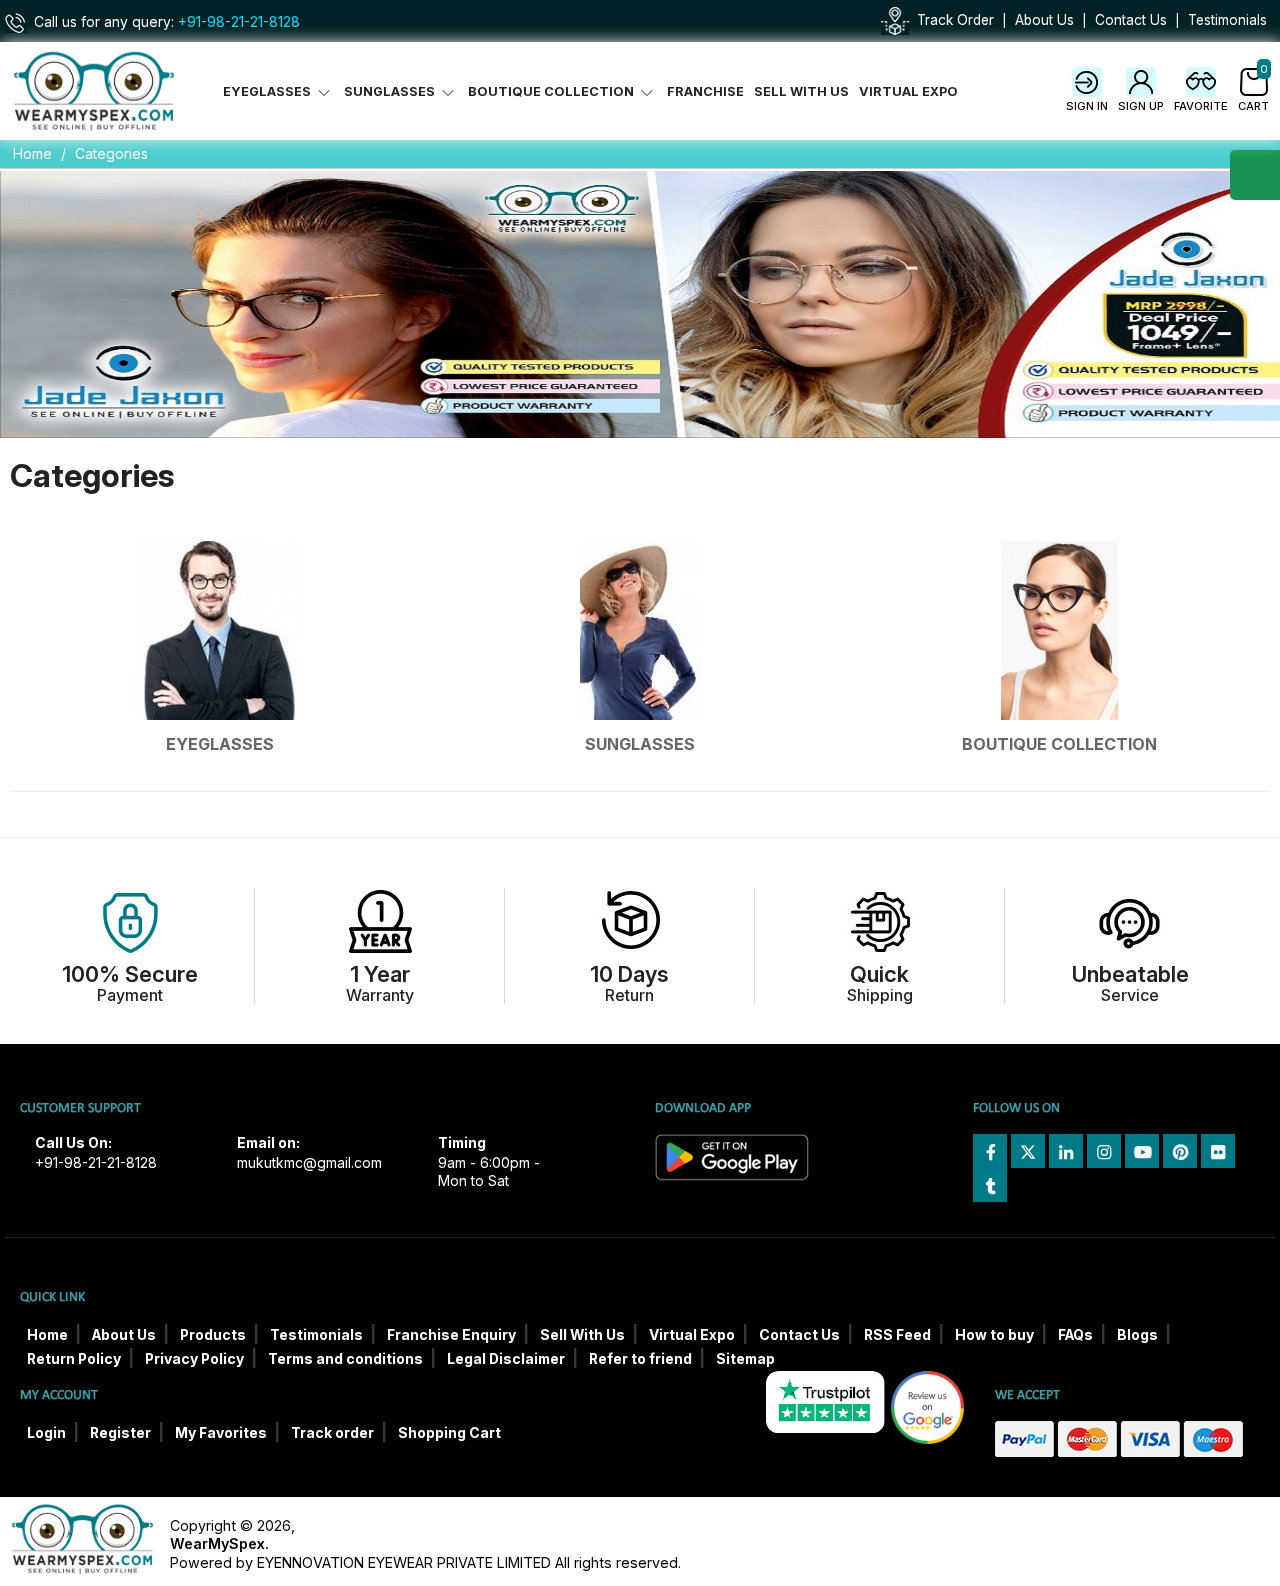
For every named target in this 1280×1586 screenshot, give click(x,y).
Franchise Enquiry (451, 1335)
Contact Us (1131, 20)
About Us (1044, 20)
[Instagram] (1104, 1151)
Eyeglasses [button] (268, 91)
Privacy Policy (194, 1359)
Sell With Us (801, 91)
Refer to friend (640, 1359)
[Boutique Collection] (1060, 630)
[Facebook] (990, 1151)
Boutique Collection (1059, 744)
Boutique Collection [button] (552, 91)
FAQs (1075, 1335)
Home (32, 153)
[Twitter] (1028, 1151)
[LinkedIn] (1066, 1151)
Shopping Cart (449, 1433)
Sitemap (745, 1359)
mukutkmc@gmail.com (309, 1163)
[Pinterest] (1180, 1151)
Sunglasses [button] (391, 91)
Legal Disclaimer (506, 1359)
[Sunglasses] (640, 630)
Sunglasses (640, 744)
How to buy (994, 1335)
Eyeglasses (220, 744)
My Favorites (221, 1433)
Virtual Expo (908, 91)
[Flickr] (1218, 1151)
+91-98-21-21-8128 (239, 22)
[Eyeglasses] (220, 630)
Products (213, 1335)
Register (120, 1433)
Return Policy (74, 1359)
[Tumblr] (990, 1185)
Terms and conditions (345, 1359)
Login (46, 1433)
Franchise (705, 91)
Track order (332, 1433)
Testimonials (1227, 20)
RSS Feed (897, 1335)
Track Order (955, 20)
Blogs (1137, 1335)
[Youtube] (1142, 1151)
